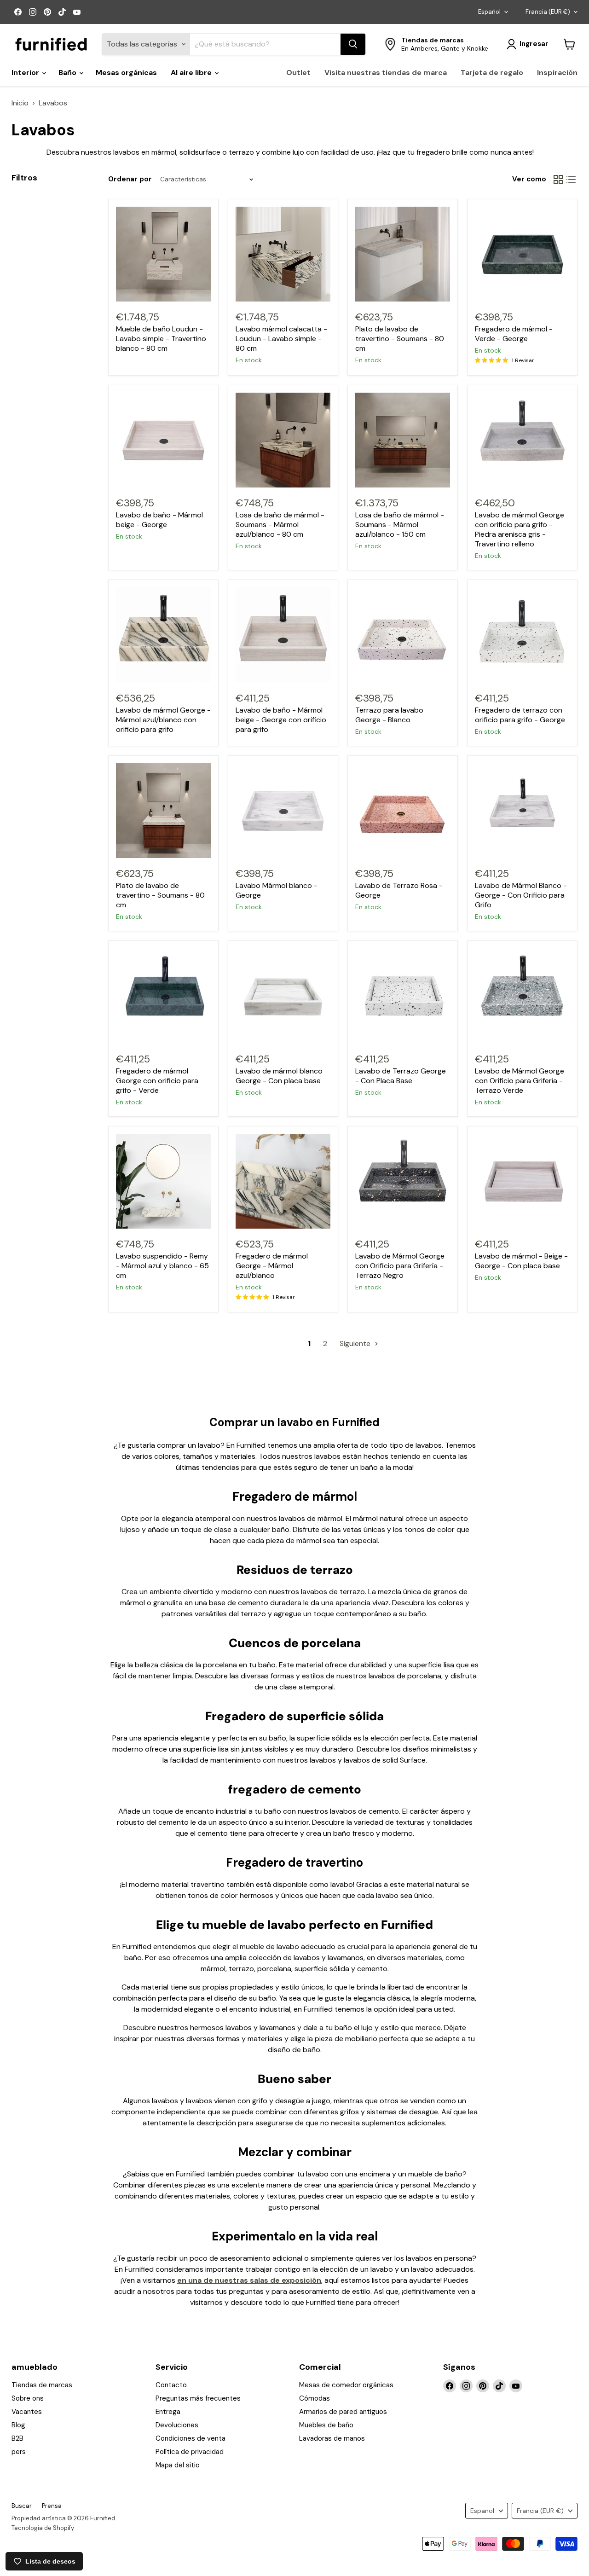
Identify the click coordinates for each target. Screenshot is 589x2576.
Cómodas (315, 2398)
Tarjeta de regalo (492, 73)
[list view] (571, 180)
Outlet (298, 73)
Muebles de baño (326, 2425)
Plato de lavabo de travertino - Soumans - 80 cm (400, 339)
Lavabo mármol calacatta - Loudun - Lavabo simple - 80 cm (281, 339)
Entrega (168, 2412)
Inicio (20, 103)
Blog (18, 2425)
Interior (26, 73)
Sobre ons (28, 2398)
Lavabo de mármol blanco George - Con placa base (279, 1076)
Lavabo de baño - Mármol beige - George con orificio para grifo (281, 720)
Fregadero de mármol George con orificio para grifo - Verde (157, 1081)
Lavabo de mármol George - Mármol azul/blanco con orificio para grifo (163, 720)
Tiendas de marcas (42, 2385)
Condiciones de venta (191, 2438)
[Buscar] (353, 44)
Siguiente (356, 1343)
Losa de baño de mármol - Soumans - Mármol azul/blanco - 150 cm (400, 525)
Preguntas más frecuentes (198, 2398)
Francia (548, 12)
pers (19, 2452)
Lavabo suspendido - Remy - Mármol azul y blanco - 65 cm (162, 1266)
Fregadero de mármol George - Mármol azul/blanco (272, 1266)
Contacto (171, 2385)
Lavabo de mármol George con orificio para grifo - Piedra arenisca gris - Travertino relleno (520, 529)
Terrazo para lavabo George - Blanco (389, 715)
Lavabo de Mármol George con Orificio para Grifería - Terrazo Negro (400, 1266)
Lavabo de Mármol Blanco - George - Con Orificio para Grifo (521, 895)
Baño (68, 73)
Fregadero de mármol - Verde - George (514, 334)
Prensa (52, 2506)
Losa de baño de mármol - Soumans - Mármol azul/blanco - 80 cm (280, 525)
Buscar (22, 2506)
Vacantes (27, 2412)
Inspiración (557, 73)
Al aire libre (192, 73)
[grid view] (558, 180)
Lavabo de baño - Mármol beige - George (159, 520)
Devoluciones (177, 2425)
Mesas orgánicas (126, 73)
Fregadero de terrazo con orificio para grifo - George (520, 715)
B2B (17, 2438)
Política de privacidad (190, 2452)
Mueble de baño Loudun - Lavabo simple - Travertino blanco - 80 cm (161, 339)
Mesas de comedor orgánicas (346, 2385)
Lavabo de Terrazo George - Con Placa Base (401, 1076)
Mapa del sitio (178, 2465)
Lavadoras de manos (332, 2438)
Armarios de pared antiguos (343, 2412)
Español (489, 12)
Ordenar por (130, 179)
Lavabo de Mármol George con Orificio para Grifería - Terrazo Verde (520, 1081)
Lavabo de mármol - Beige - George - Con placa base (521, 1261)
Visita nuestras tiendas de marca (386, 73)
